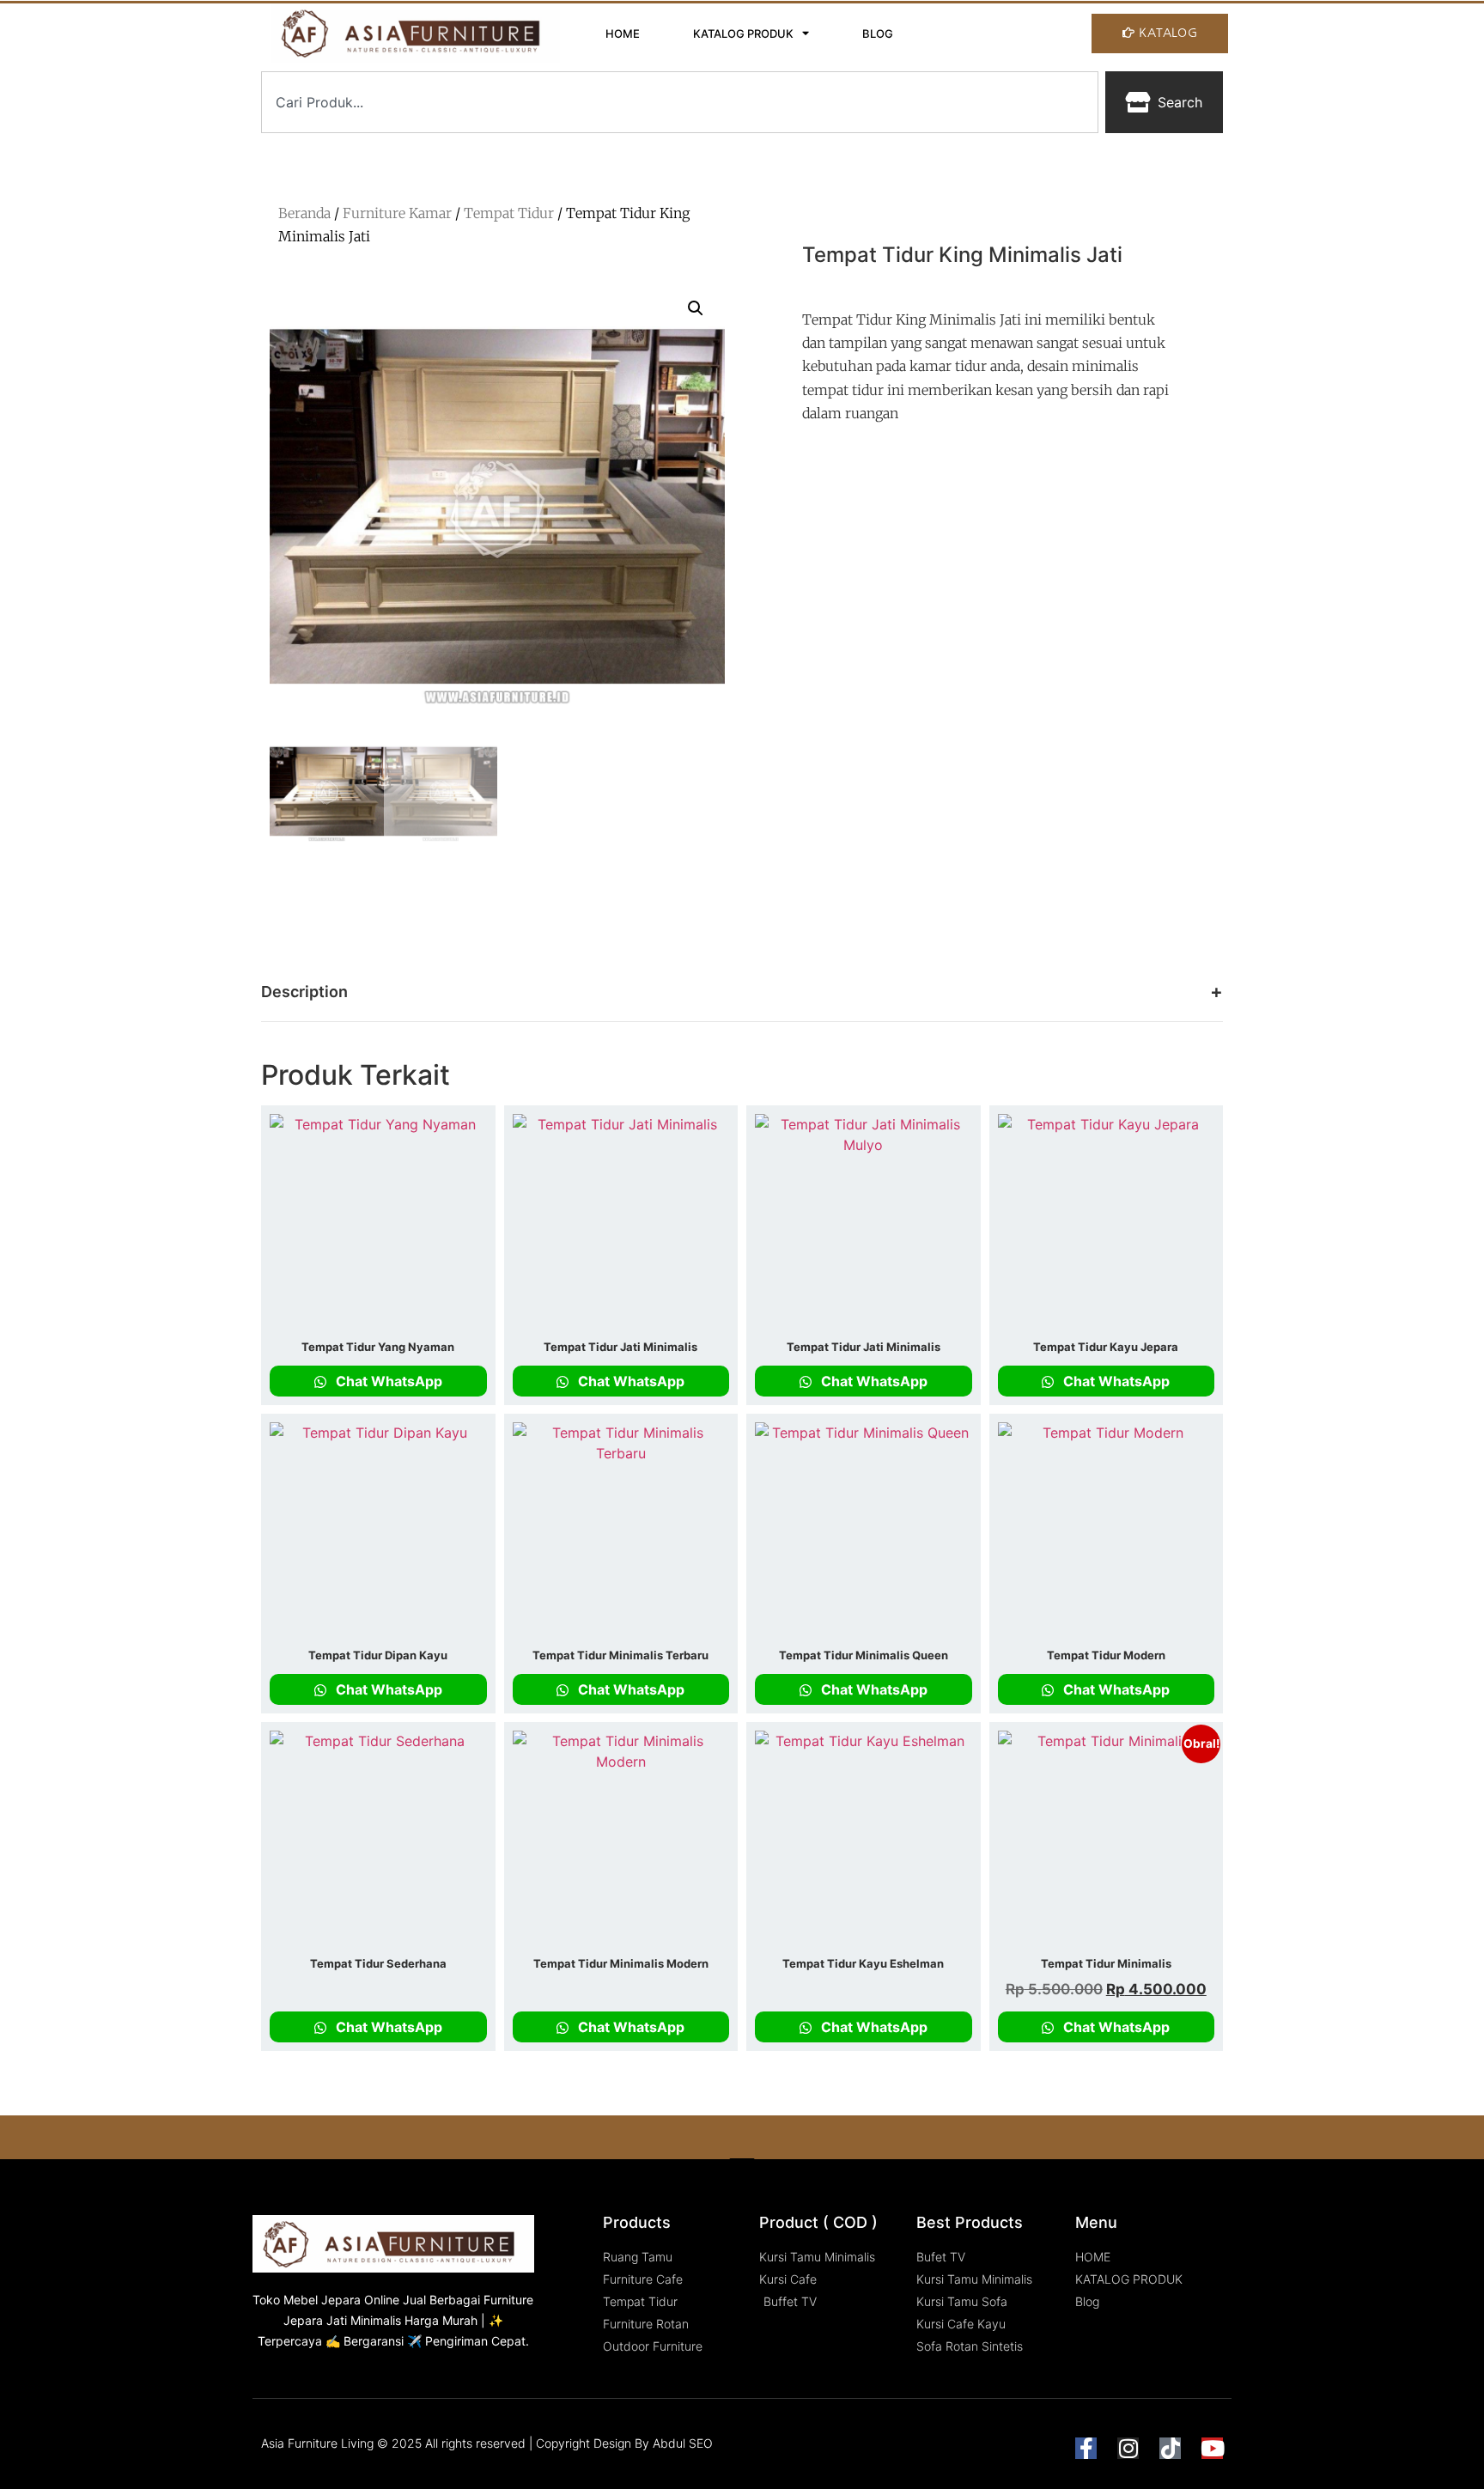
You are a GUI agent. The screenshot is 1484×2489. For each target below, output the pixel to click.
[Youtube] (1212, 2448)
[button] (696, 308)
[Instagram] (1128, 2448)
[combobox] (680, 102)
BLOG (878, 33)
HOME (623, 33)
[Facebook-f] (1086, 2448)
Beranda (304, 213)
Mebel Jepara (322, 2300)
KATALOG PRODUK (743, 33)
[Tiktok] (1170, 2448)
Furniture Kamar (397, 213)
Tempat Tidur (509, 213)
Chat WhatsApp (387, 1381)
